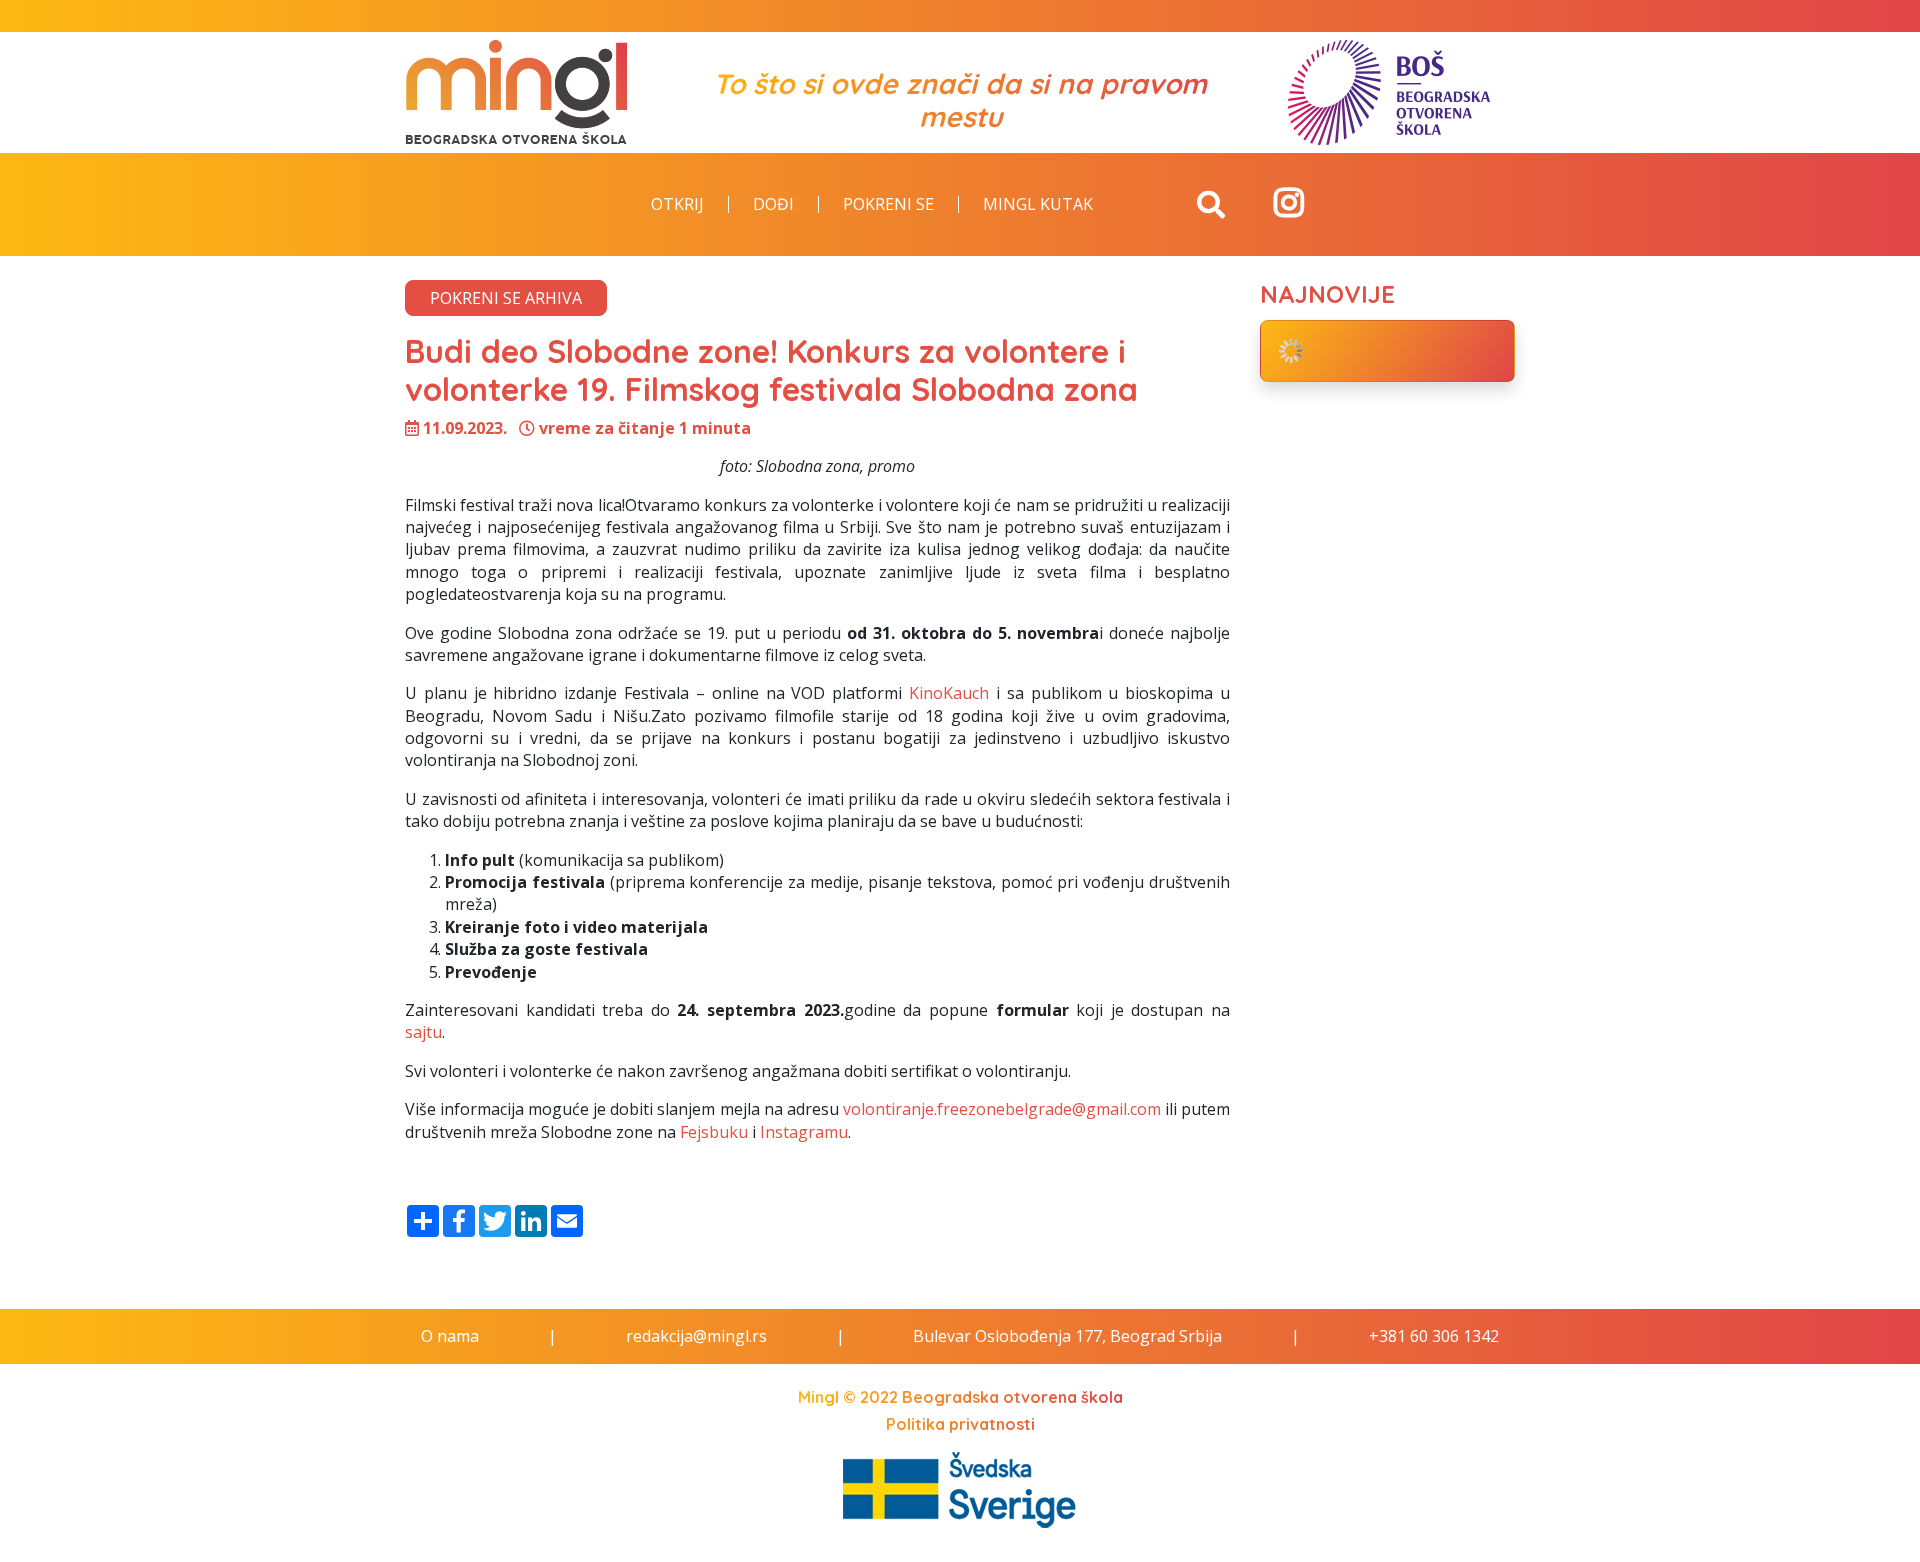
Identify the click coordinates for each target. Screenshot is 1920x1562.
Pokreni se (888, 205)
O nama (450, 1336)
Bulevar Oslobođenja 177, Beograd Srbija (1067, 1336)
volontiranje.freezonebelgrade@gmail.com (1002, 1109)
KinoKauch (949, 693)
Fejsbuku (714, 1132)
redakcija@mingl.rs (696, 1336)
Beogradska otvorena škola (1012, 1397)
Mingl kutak (1038, 205)
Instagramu (804, 1132)
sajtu (423, 1032)
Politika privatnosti (960, 1424)
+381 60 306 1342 (1434, 1336)
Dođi (773, 205)
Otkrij (677, 205)
